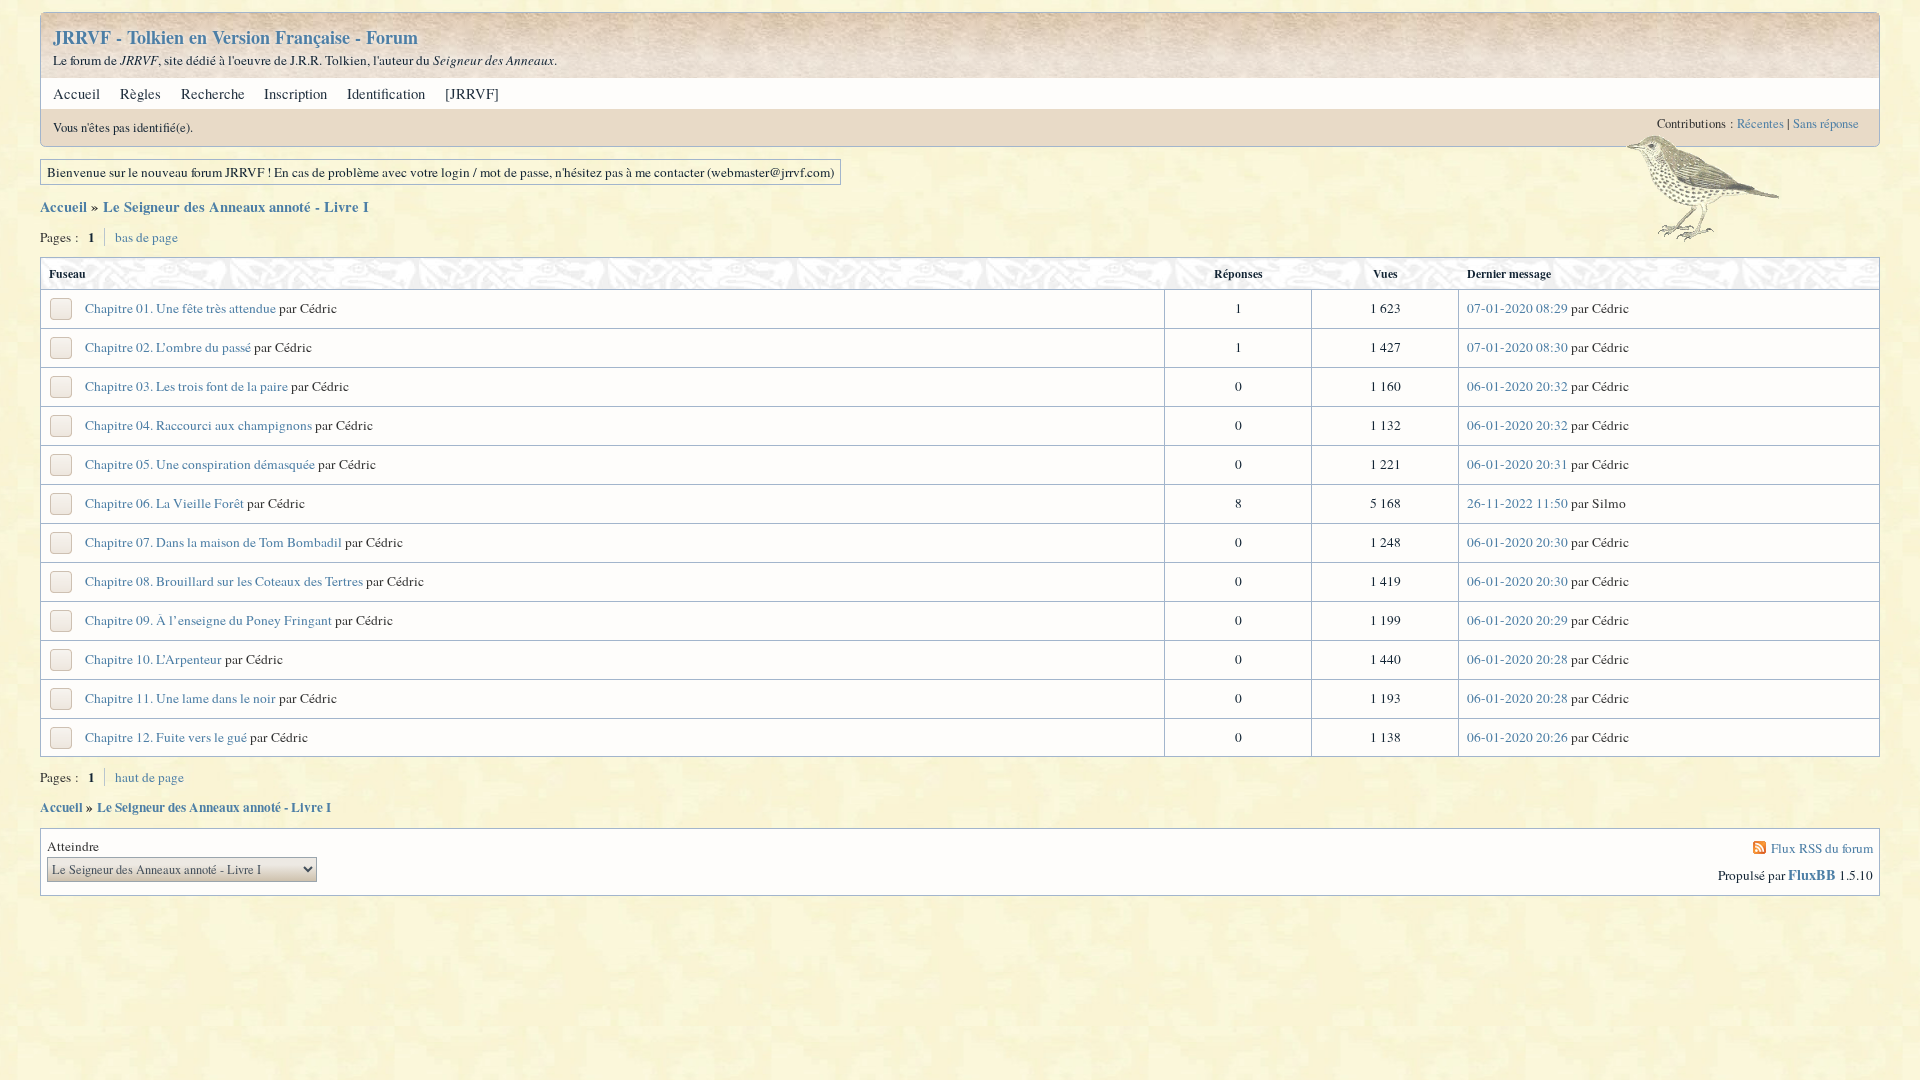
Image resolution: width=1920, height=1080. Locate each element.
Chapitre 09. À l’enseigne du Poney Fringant (208, 620)
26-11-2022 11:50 (1517, 503)
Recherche (213, 93)
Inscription (295, 93)
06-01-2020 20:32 (1517, 386)
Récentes (1760, 123)
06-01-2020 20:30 (1517, 542)
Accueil (76, 93)
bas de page (146, 237)
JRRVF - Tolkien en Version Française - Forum (235, 37)
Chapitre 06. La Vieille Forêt (164, 503)
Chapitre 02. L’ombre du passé (168, 347)
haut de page (149, 777)
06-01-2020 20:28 (1517, 659)
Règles (140, 93)
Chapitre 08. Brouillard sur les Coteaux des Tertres (224, 581)
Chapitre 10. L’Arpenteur (153, 659)
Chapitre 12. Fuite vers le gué (166, 737)
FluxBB (1812, 874)
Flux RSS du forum (1822, 848)
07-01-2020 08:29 (1517, 308)
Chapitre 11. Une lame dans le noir (180, 698)
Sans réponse (1826, 123)
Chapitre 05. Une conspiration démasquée (200, 464)
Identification (386, 93)
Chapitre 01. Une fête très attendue (180, 308)
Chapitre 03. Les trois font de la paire (186, 386)
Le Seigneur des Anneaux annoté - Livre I (236, 206)
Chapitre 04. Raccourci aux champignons (198, 425)
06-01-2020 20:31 (1517, 464)
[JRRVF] (472, 93)
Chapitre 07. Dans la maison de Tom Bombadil (213, 542)
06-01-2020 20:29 (1517, 620)
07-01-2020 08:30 (1517, 347)
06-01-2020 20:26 (1517, 737)
